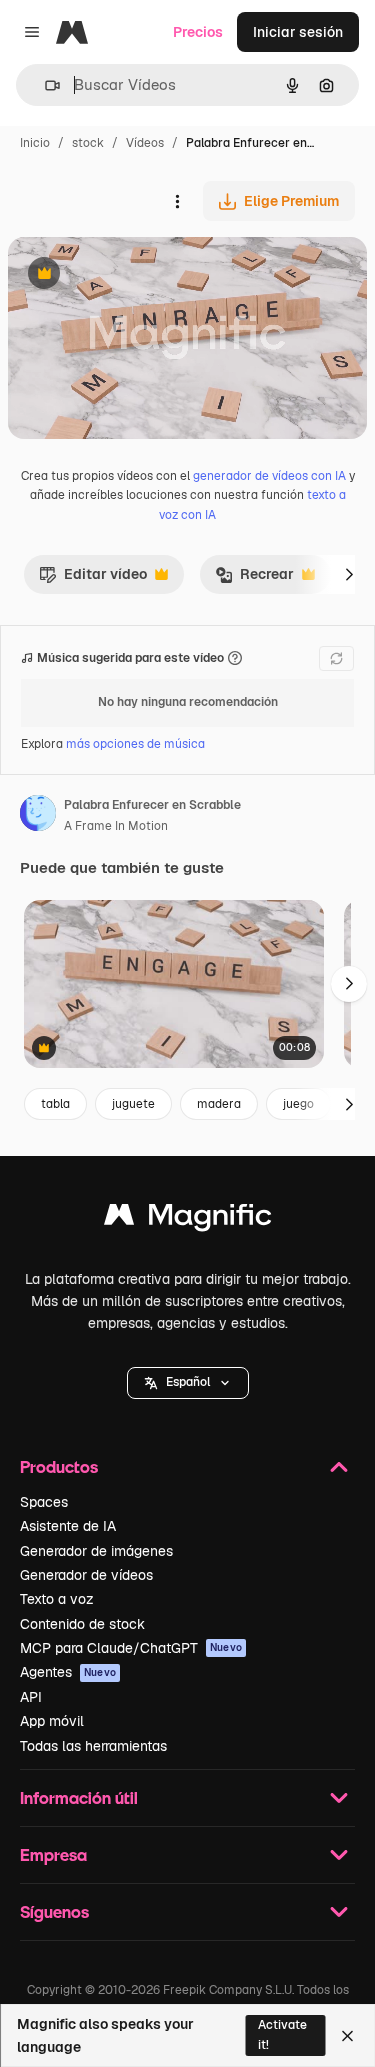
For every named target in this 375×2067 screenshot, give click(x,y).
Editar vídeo (93, 579)
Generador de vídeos (86, 1575)
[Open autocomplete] (44, 85)
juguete (133, 1104)
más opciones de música (135, 744)
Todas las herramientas (93, 1746)
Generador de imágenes (96, 1551)
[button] (188, 1383)
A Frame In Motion (116, 826)
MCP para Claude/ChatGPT (131, 1648)
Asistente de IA (68, 1526)
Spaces (44, 1502)
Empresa (53, 1854)
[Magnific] (188, 1219)
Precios (198, 32)
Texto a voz (57, 1599)
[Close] (347, 2036)
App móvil (52, 1721)
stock (88, 143)
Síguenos (54, 1911)
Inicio (35, 143)
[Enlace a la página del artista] (38, 816)
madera (219, 1104)
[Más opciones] (177, 201)
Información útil (79, 1797)
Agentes (68, 1672)
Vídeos (145, 143)
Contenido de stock (82, 1624)
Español (188, 1382)
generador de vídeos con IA (269, 476)
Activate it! (282, 2034)
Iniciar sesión (298, 32)
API (31, 1697)
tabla (55, 1104)
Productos (59, 1466)
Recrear (254, 579)
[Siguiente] (349, 574)
